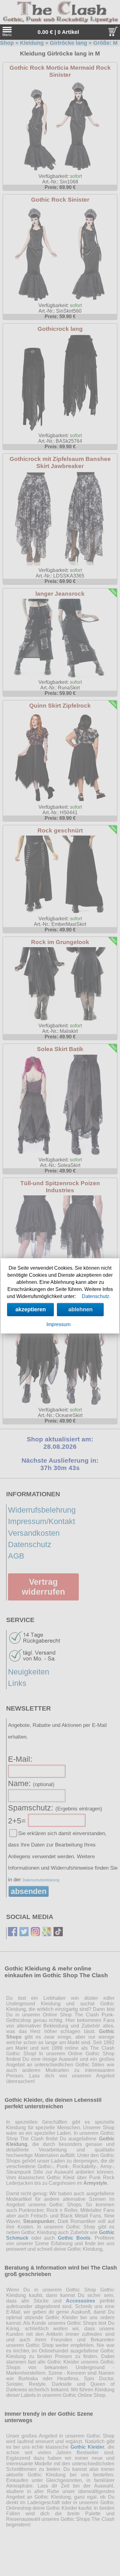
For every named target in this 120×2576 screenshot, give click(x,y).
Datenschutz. (96, 1296)
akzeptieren (31, 1309)
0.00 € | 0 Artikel (58, 32)
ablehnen (80, 1309)
